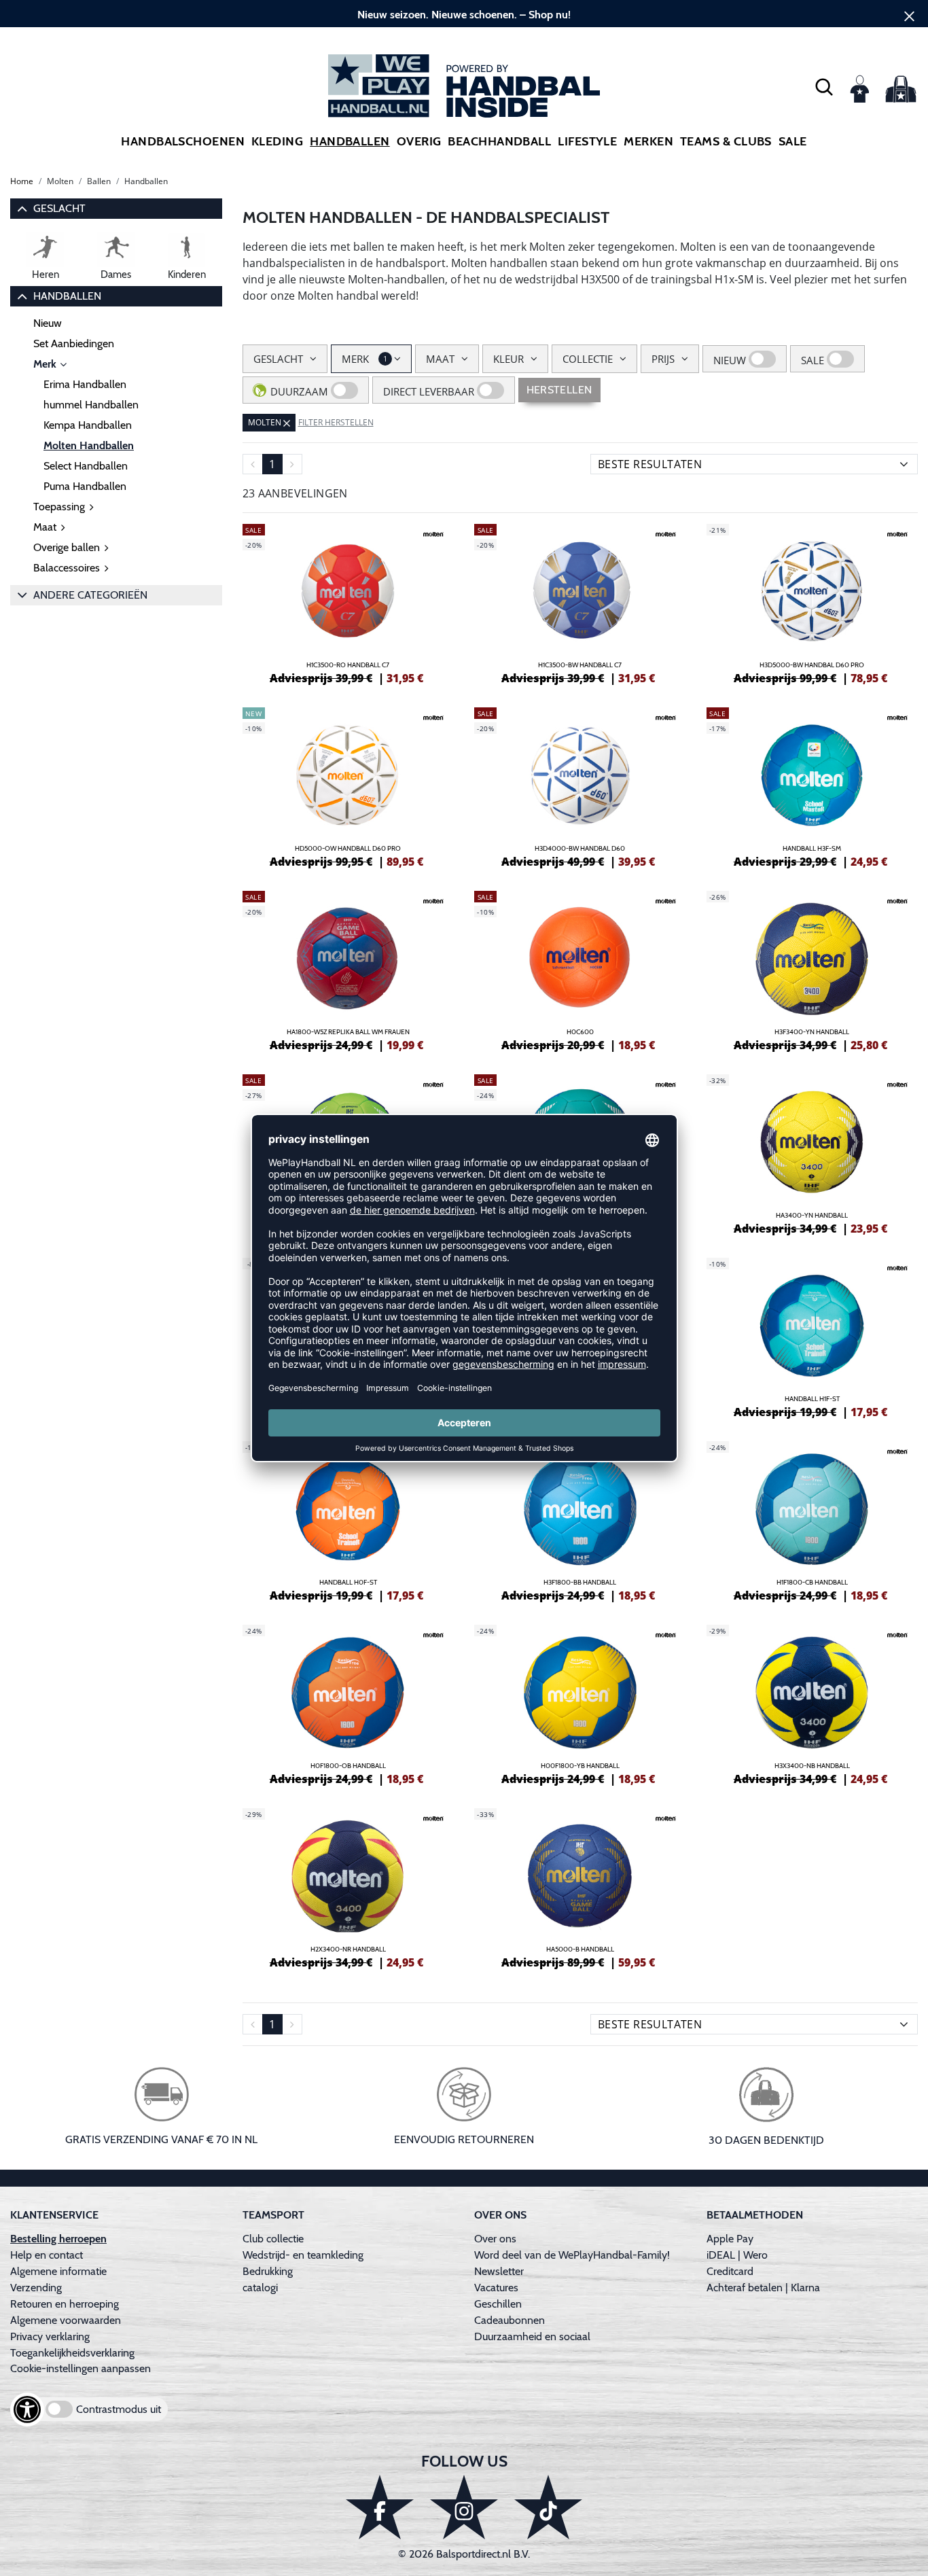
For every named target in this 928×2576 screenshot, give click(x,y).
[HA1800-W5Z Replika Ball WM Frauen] (349, 969)
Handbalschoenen (183, 141)
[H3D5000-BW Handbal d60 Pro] (813, 602)
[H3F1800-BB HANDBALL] (580, 1519)
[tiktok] (548, 2507)
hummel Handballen (91, 405)
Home (22, 181)
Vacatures (496, 2288)
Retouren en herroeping (65, 2304)
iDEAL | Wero (737, 2255)
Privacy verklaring (50, 2336)
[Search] (824, 86)
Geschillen (498, 2304)
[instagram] (464, 2507)
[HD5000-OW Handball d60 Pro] (349, 786)
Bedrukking (268, 2271)
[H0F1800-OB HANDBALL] (349, 1703)
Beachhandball (499, 141)
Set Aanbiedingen (74, 343)
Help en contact (47, 2255)
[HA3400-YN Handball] (813, 1152)
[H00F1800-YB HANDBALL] (580, 1703)
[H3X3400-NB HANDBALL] (813, 1703)
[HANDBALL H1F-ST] (813, 1336)
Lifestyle (587, 141)
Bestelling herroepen (58, 2239)
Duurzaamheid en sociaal (532, 2336)
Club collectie (273, 2239)
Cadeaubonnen (510, 2320)
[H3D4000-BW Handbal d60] (580, 786)
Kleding (277, 141)
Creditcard (730, 2271)
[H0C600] (580, 969)
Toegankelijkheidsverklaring (72, 2353)
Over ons (495, 2239)
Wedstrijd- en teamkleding (303, 2255)
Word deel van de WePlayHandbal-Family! (572, 2255)
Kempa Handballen (88, 425)
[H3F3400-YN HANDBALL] (813, 969)
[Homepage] (464, 86)
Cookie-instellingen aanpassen (81, 2368)
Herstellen (559, 390)
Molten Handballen (89, 445)
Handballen (350, 141)
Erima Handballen (85, 384)
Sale (793, 141)
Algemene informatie (58, 2271)
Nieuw (48, 323)
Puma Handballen (85, 486)
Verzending (36, 2288)
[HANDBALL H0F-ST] (349, 1519)
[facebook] (380, 2507)
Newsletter (499, 2271)
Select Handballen (86, 466)
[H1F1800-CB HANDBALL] (813, 1519)
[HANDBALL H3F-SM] (813, 786)
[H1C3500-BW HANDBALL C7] (580, 602)
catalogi (260, 2288)
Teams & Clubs (726, 141)
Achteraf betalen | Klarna (763, 2288)
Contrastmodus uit (119, 2409)
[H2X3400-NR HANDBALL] (349, 1886)
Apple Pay (730, 2239)
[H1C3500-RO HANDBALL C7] (349, 602)
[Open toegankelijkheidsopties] (27, 2410)
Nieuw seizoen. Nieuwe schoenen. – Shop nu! (464, 15)
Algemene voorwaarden (66, 2320)
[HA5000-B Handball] (580, 1886)
